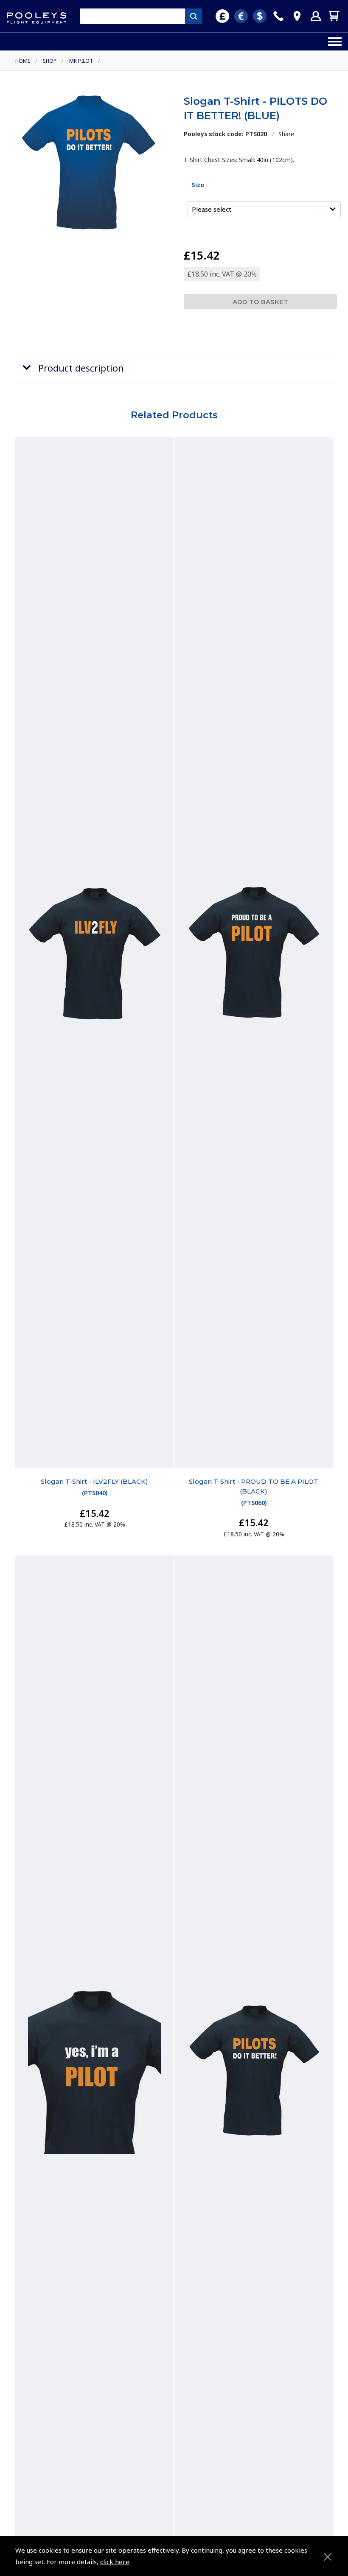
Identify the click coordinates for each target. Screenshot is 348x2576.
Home (23, 61)
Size (198, 185)
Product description (81, 368)
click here (115, 2562)
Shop (50, 61)
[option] (88, 162)
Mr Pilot (81, 61)
